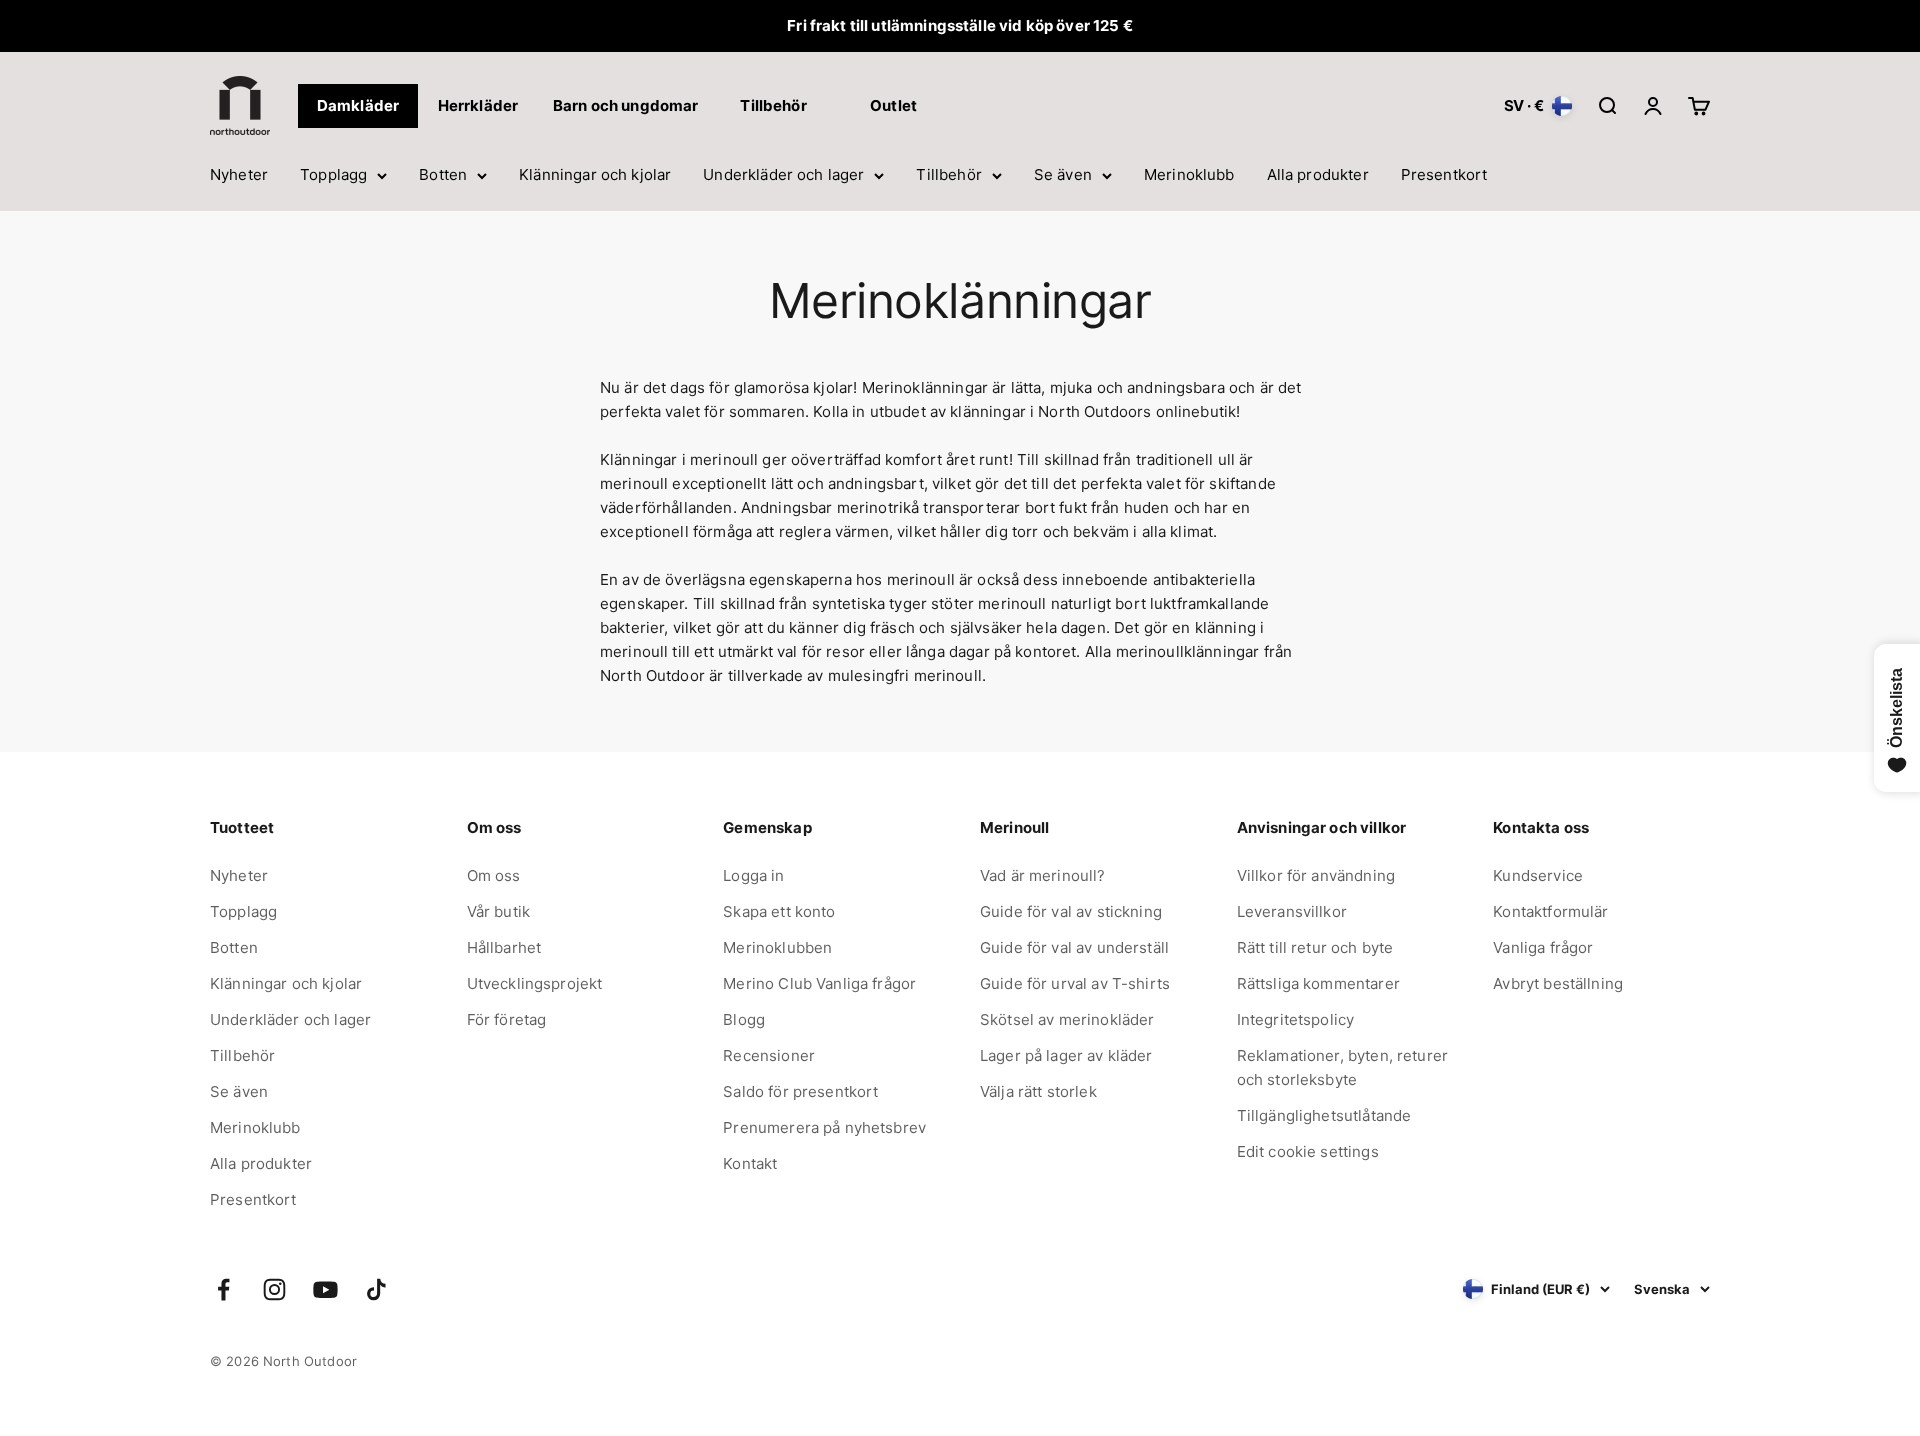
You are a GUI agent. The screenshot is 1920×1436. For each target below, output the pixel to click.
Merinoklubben (777, 947)
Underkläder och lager (783, 174)
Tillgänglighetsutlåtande (1324, 1115)
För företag (507, 1019)
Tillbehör (948, 174)
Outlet (893, 105)
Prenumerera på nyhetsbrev (824, 1127)
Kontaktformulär (1550, 911)
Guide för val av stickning (1071, 911)
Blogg (744, 1019)
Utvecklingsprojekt (535, 983)
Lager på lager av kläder (1066, 1055)
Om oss (494, 875)
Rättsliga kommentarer (1318, 983)
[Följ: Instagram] (274, 1289)
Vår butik (498, 911)
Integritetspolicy (1296, 1019)
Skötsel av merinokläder (1067, 1019)
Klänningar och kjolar (595, 174)
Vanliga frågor (1543, 947)
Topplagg (333, 174)
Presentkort (1444, 174)
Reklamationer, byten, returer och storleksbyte (1342, 1067)
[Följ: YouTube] (325, 1289)
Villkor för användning (1316, 875)
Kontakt (750, 1163)
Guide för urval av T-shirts (1075, 983)
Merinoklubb (1189, 174)
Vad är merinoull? (1043, 875)
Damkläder (358, 105)
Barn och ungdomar (626, 105)
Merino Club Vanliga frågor (819, 983)
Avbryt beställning (1558, 983)
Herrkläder (478, 105)
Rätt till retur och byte (1315, 947)
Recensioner (769, 1055)
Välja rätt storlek (1038, 1091)
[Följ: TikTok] (376, 1289)
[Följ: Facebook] (223, 1289)
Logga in (753, 875)
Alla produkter (1318, 174)
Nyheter (239, 174)
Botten (443, 174)
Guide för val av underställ (1074, 947)
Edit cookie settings (1308, 1151)
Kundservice (1538, 875)
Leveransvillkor (1292, 911)
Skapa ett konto (779, 911)
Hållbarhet (504, 947)
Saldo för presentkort (800, 1091)
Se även (1063, 174)
